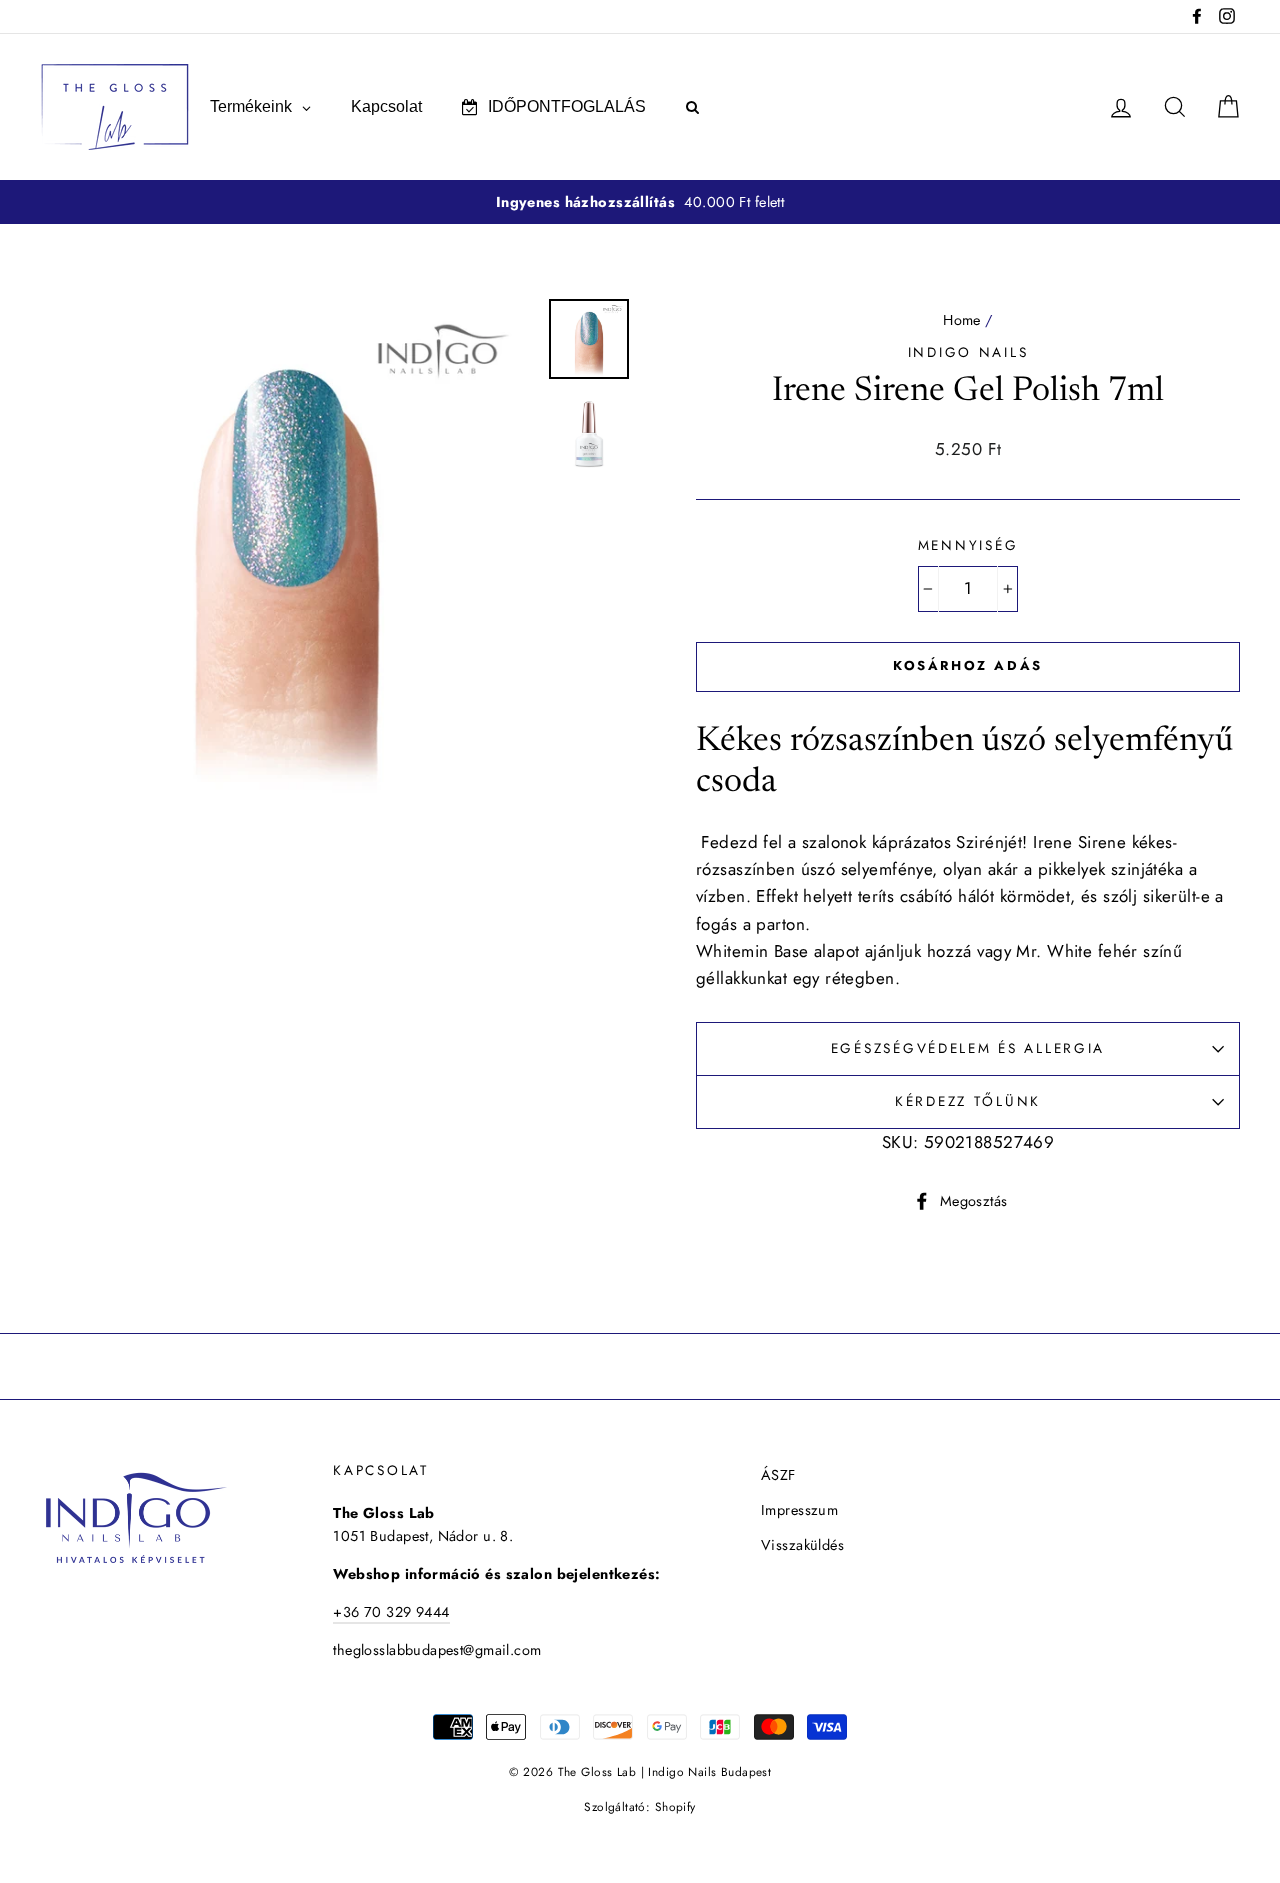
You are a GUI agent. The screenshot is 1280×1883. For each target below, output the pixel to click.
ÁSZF (778, 1475)
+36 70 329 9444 (391, 1612)
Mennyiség (968, 545)
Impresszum (799, 1510)
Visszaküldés (802, 1545)
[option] (640, 202)
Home (962, 320)
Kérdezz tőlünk (968, 1101)
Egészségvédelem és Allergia (968, 1048)
